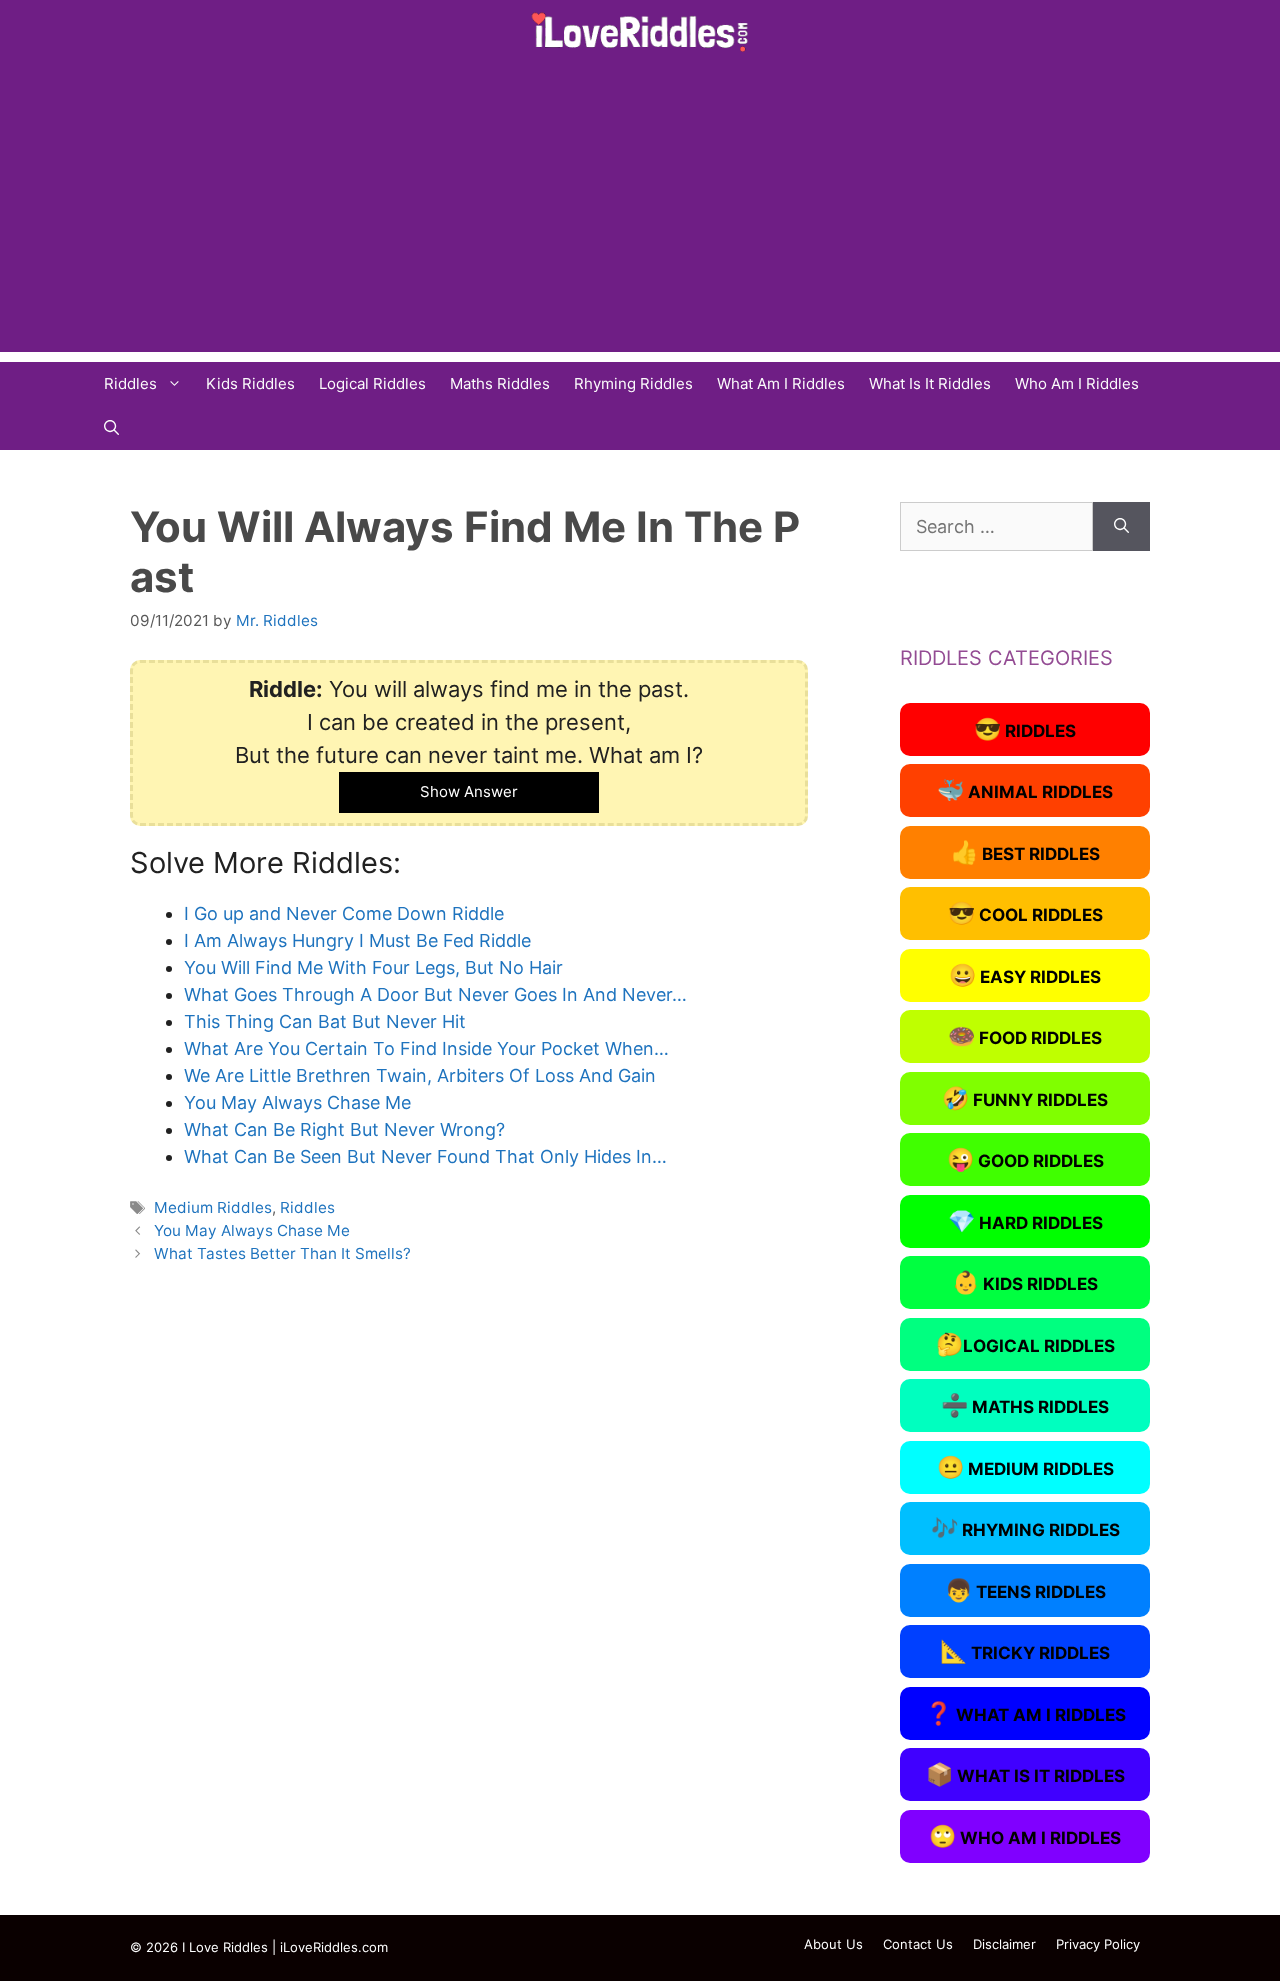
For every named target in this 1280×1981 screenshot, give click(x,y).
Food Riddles (1025, 1036)
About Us (833, 1944)
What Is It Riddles (930, 383)
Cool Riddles (1025, 913)
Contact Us (918, 1944)
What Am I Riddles (781, 383)
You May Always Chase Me (252, 1230)
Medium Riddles (213, 1207)
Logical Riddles (372, 383)
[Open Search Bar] (111, 428)
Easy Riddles (1025, 975)
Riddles (130, 383)
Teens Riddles (1025, 1590)
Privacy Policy (1098, 1944)
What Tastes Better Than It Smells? (282, 1253)
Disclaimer (1004, 1944)
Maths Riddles (500, 383)
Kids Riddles (250, 383)
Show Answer (469, 791)
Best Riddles (1025, 852)
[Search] (1121, 526)
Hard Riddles (1025, 1221)
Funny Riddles (1025, 1098)
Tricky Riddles (1025, 1651)
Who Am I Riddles (1077, 383)
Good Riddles (1025, 1159)
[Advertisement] (640, 212)
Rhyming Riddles (633, 383)
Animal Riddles (1025, 790)
